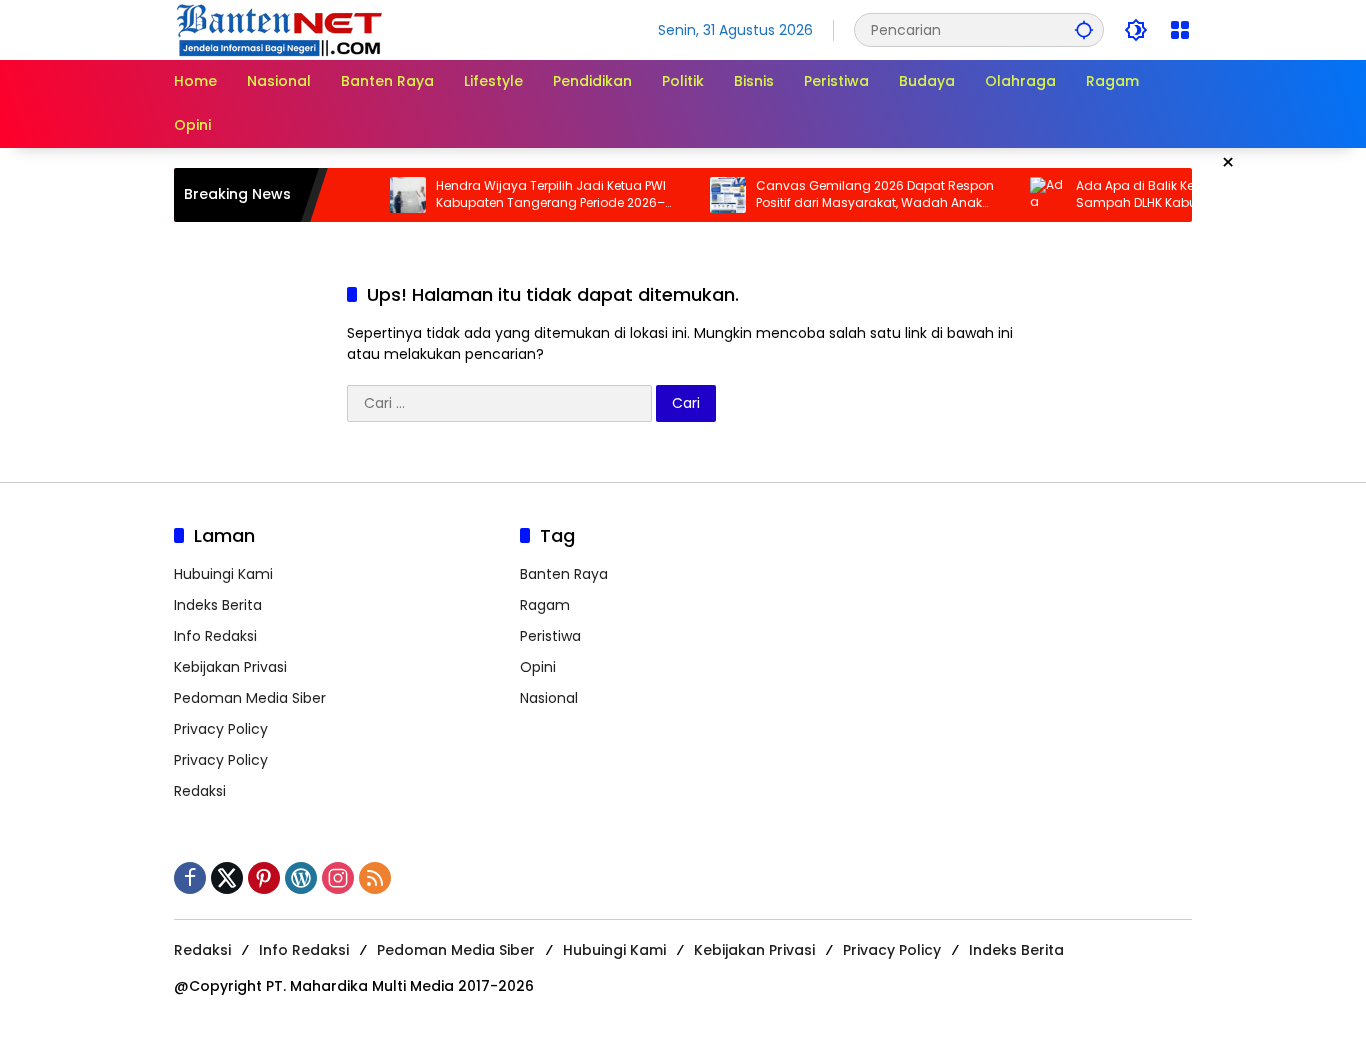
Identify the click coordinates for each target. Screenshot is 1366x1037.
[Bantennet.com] (280, 29)
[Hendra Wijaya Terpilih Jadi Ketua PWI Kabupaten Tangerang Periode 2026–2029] (394, 195)
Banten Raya (564, 574)
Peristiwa (550, 636)
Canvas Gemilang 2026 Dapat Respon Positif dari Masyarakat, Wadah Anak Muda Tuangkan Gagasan (861, 195)
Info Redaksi (215, 636)
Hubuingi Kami (223, 574)
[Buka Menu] (1180, 30)
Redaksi (200, 791)
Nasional (549, 698)
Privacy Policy (221, 729)
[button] (1084, 29)
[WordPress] (301, 878)
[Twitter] (227, 878)
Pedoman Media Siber (250, 698)
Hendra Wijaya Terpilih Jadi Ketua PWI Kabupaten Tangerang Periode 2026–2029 (537, 195)
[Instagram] (338, 878)
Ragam (545, 605)
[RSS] (375, 878)
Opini (538, 667)
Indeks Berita (218, 605)
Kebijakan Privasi (230, 667)
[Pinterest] (264, 878)
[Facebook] (190, 878)
